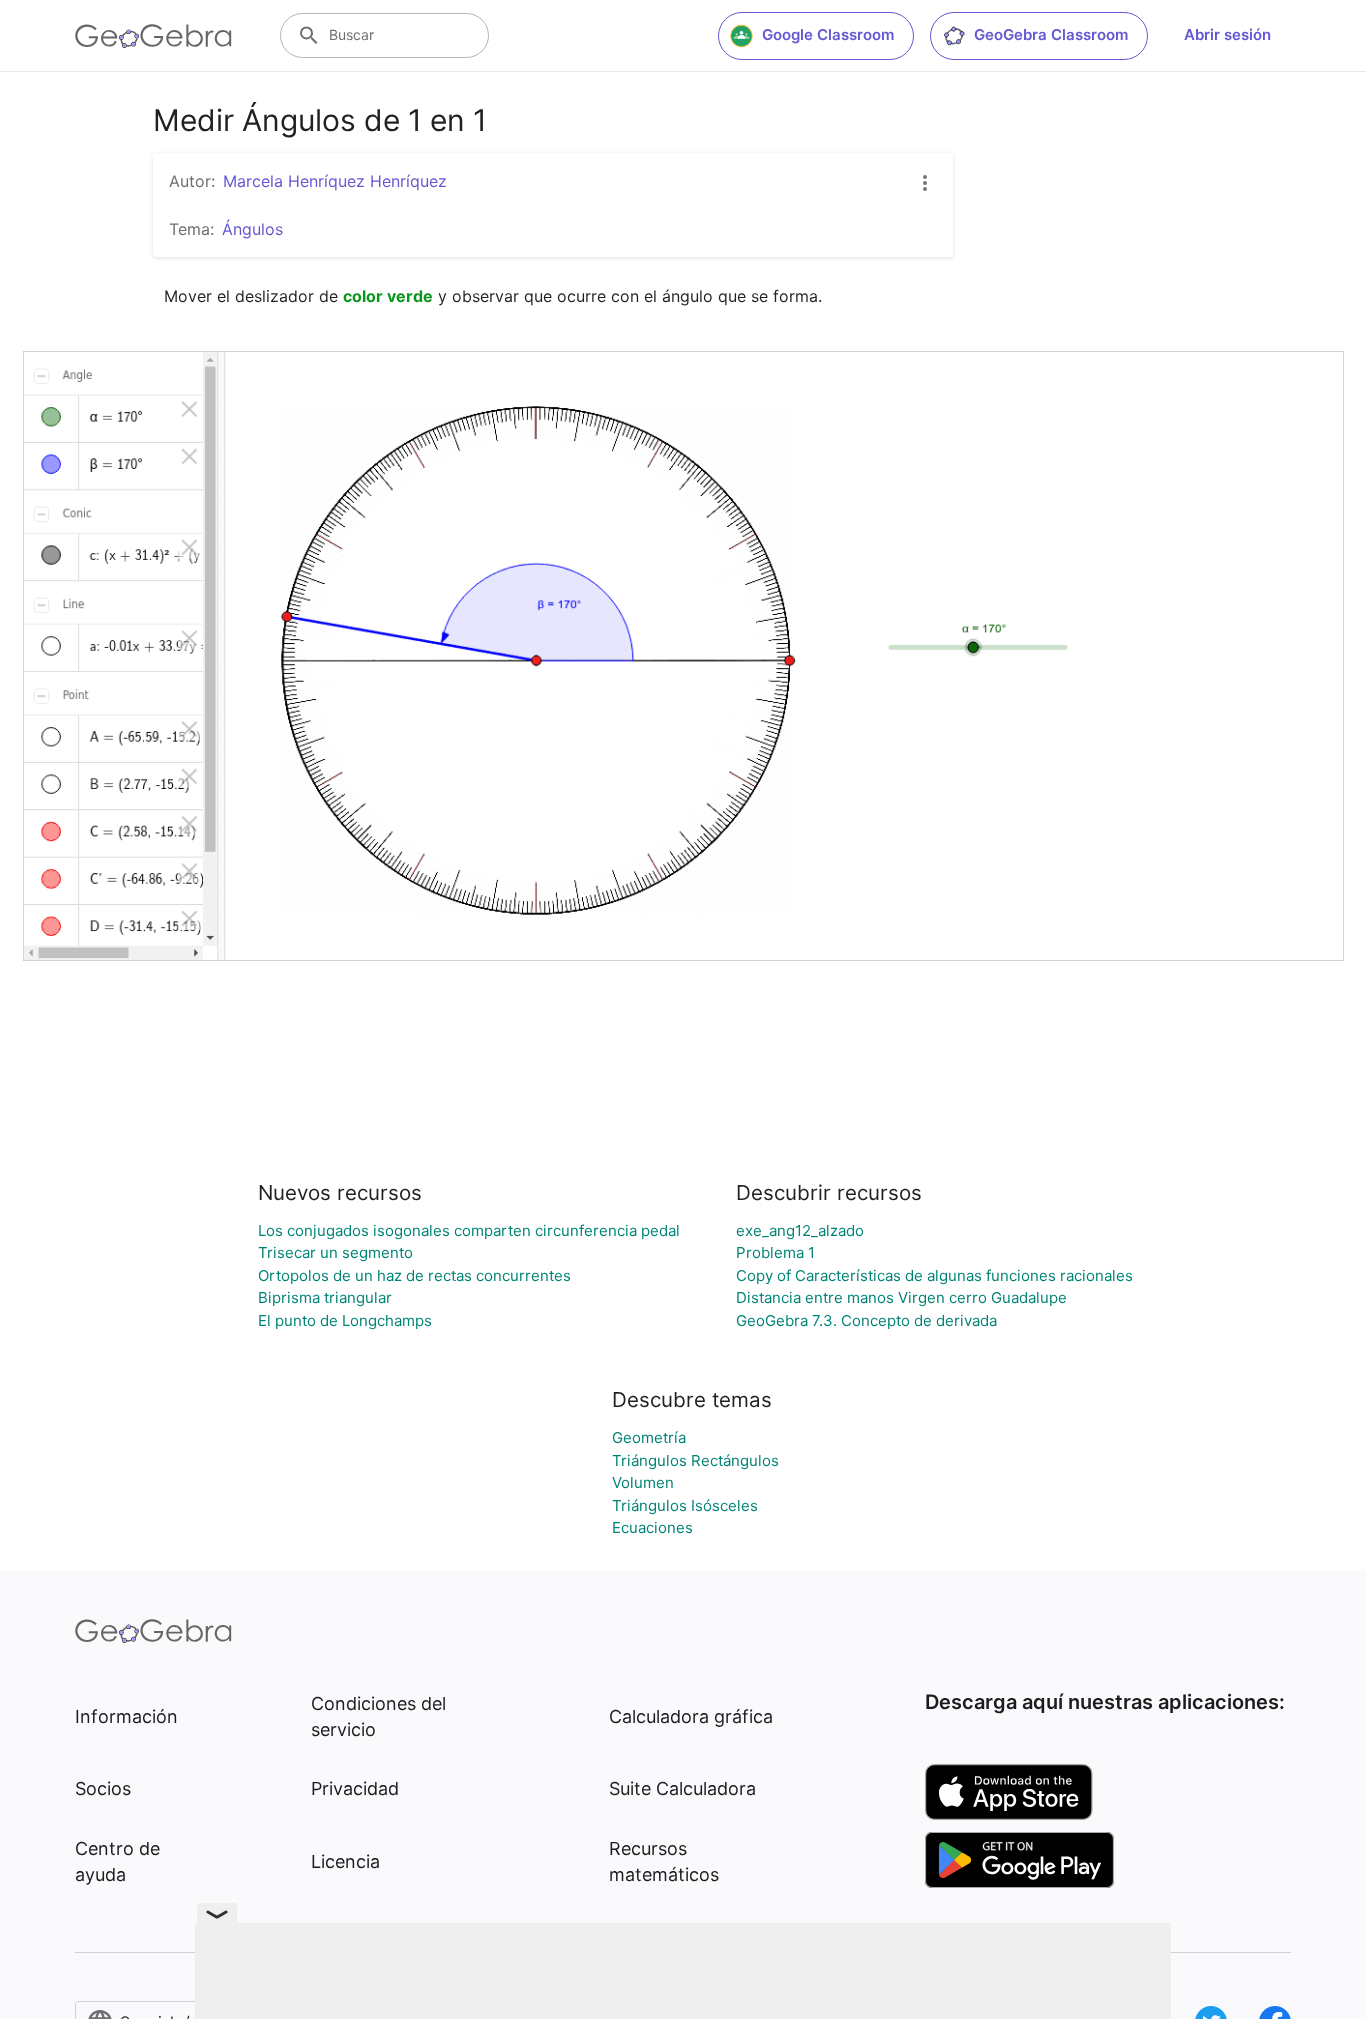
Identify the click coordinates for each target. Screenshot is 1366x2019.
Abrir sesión (1227, 34)
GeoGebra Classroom (1051, 34)
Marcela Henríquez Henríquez (335, 181)
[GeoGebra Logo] (153, 36)
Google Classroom (828, 34)
